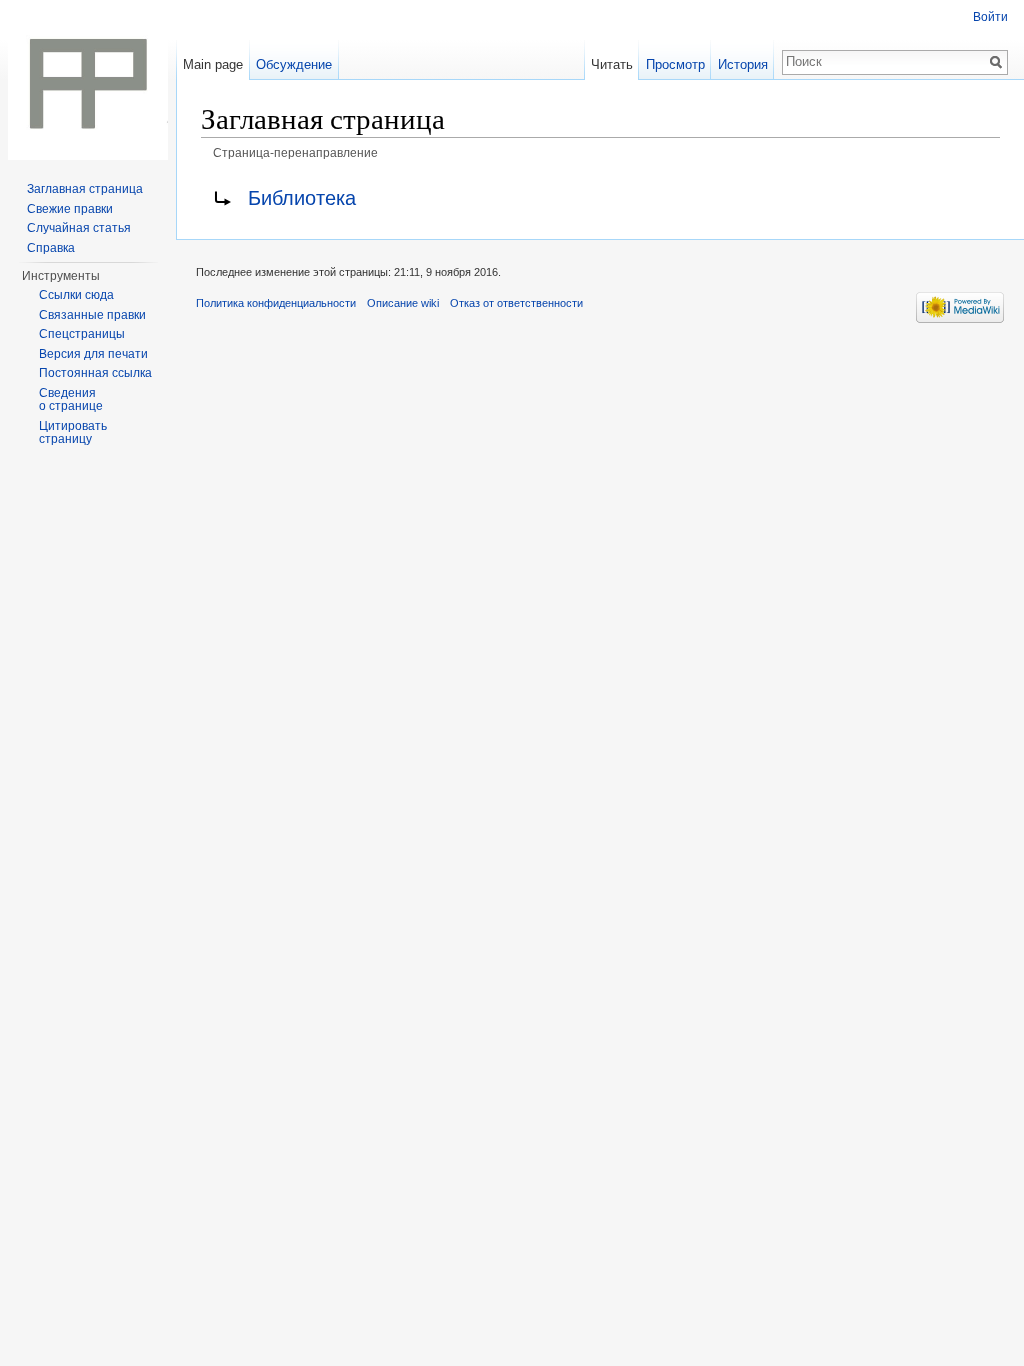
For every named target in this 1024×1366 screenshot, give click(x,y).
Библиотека (302, 198)
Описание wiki (403, 303)
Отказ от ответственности (516, 303)
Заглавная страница (85, 189)
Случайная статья (79, 228)
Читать (612, 64)
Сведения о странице (71, 400)
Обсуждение (294, 64)
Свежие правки (70, 209)
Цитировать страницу (73, 433)
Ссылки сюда (76, 295)
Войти (990, 17)
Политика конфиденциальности (276, 303)
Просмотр (675, 64)
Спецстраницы (82, 334)
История (743, 64)
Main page (213, 64)
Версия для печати (93, 354)
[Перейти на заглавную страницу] (88, 80)
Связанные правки (92, 315)
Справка (51, 248)
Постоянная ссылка (95, 373)
